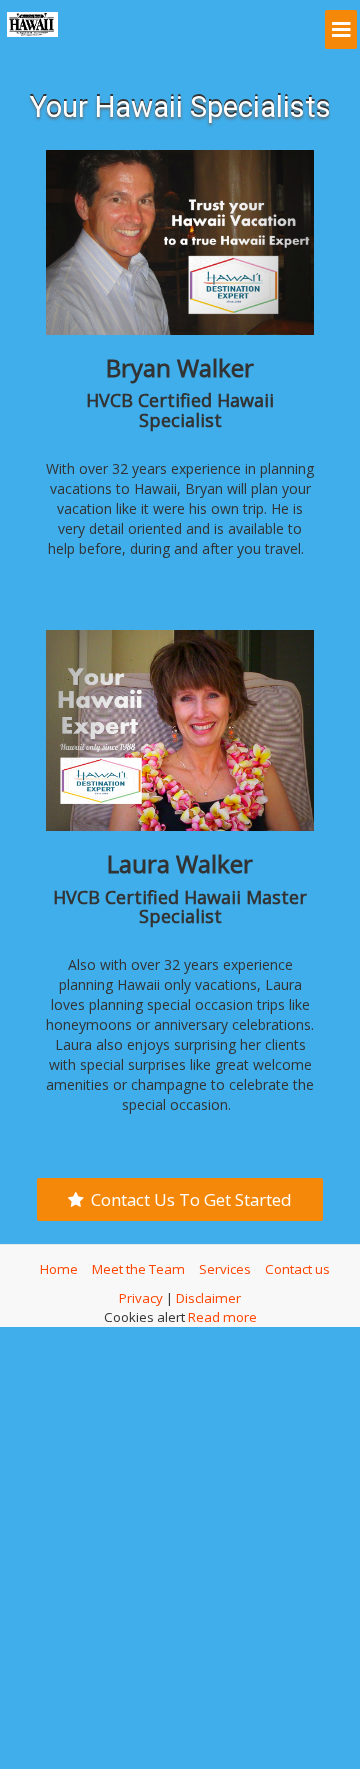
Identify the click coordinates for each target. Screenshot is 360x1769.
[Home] (32, 24)
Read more (222, 1311)
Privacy (141, 1292)
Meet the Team (138, 1263)
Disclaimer (208, 1292)
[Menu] (342, 26)
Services (225, 1263)
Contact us (297, 1263)
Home (59, 1263)
